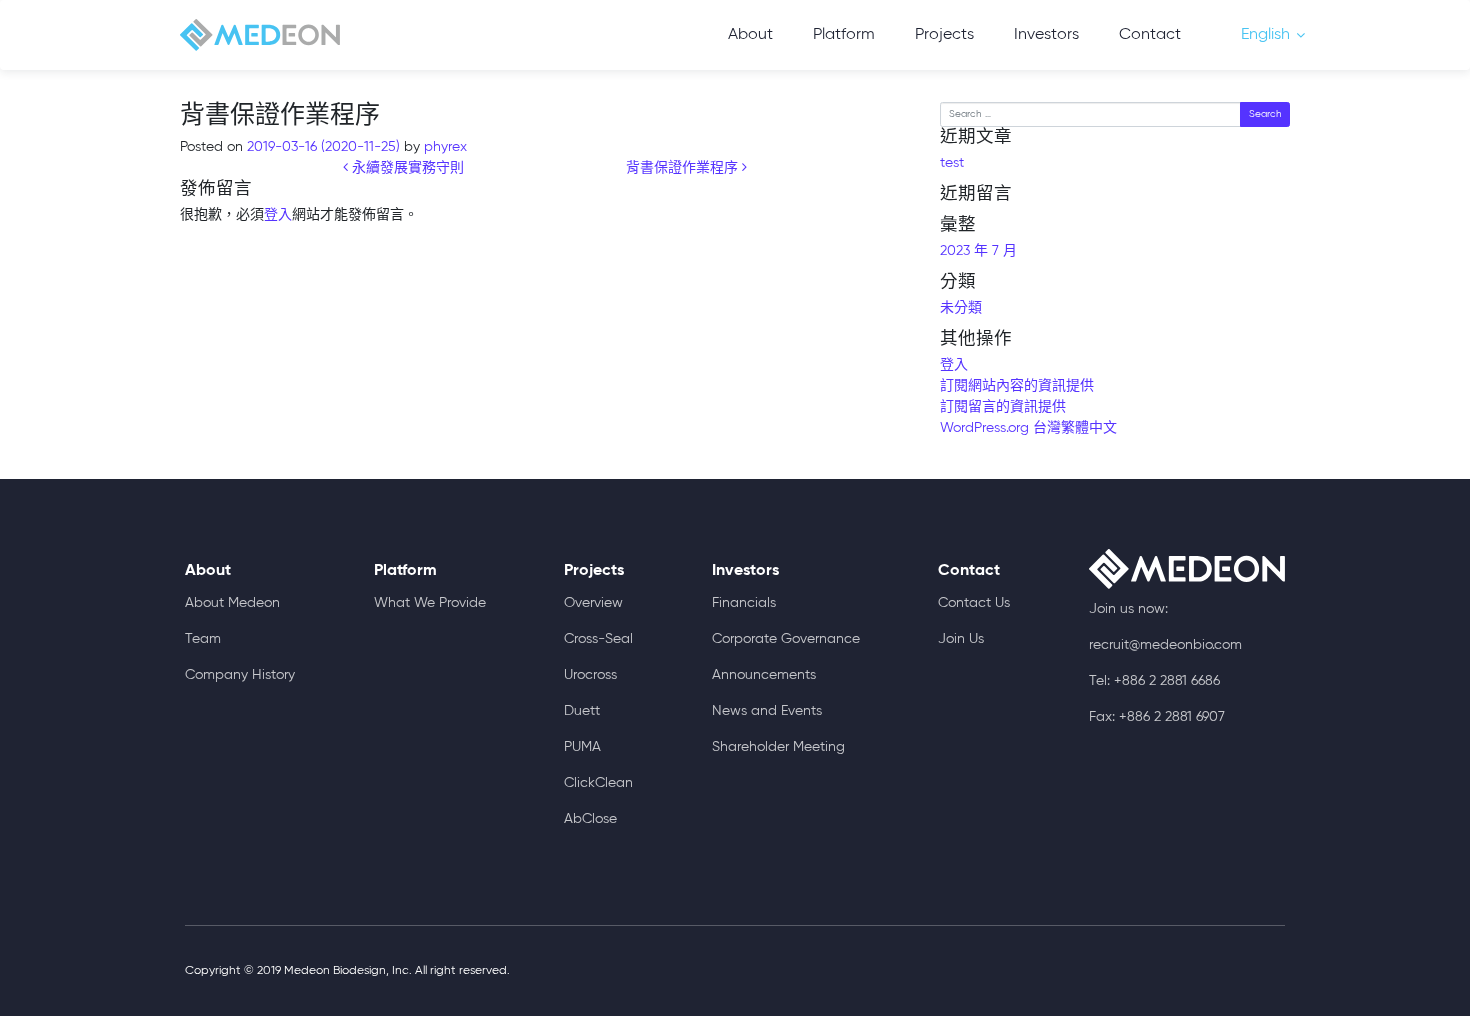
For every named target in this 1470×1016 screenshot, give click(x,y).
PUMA (582, 747)
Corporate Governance (786, 639)
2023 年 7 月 (978, 251)
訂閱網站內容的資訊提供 (1017, 386)
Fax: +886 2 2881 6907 (1157, 717)
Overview (593, 603)
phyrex (443, 147)
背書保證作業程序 (684, 168)
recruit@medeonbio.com (1165, 645)
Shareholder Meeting (778, 747)
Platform (844, 35)
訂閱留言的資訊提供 (1003, 407)
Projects (944, 35)
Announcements (764, 675)
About (750, 35)
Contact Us (974, 603)
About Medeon (232, 603)
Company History (240, 675)
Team (203, 639)
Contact (1150, 35)
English (1265, 35)
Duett (582, 711)
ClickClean (598, 783)
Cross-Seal (598, 639)
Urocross (590, 675)
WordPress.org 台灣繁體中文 (1028, 428)
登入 (278, 215)
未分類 (961, 308)
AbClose (590, 819)
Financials (744, 603)
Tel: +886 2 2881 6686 (1154, 681)
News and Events (767, 711)
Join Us (961, 639)
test (952, 163)
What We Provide (430, 603)
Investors (1046, 35)
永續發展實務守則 (406, 168)
